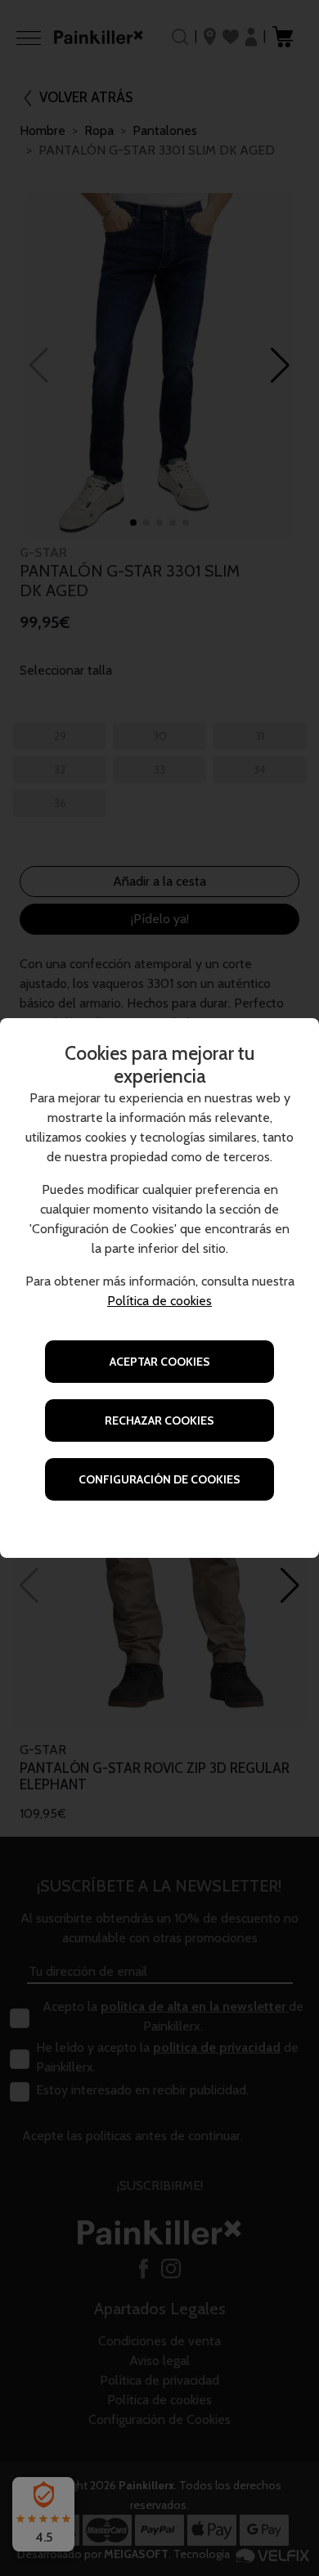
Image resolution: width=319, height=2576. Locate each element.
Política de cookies (159, 1301)
